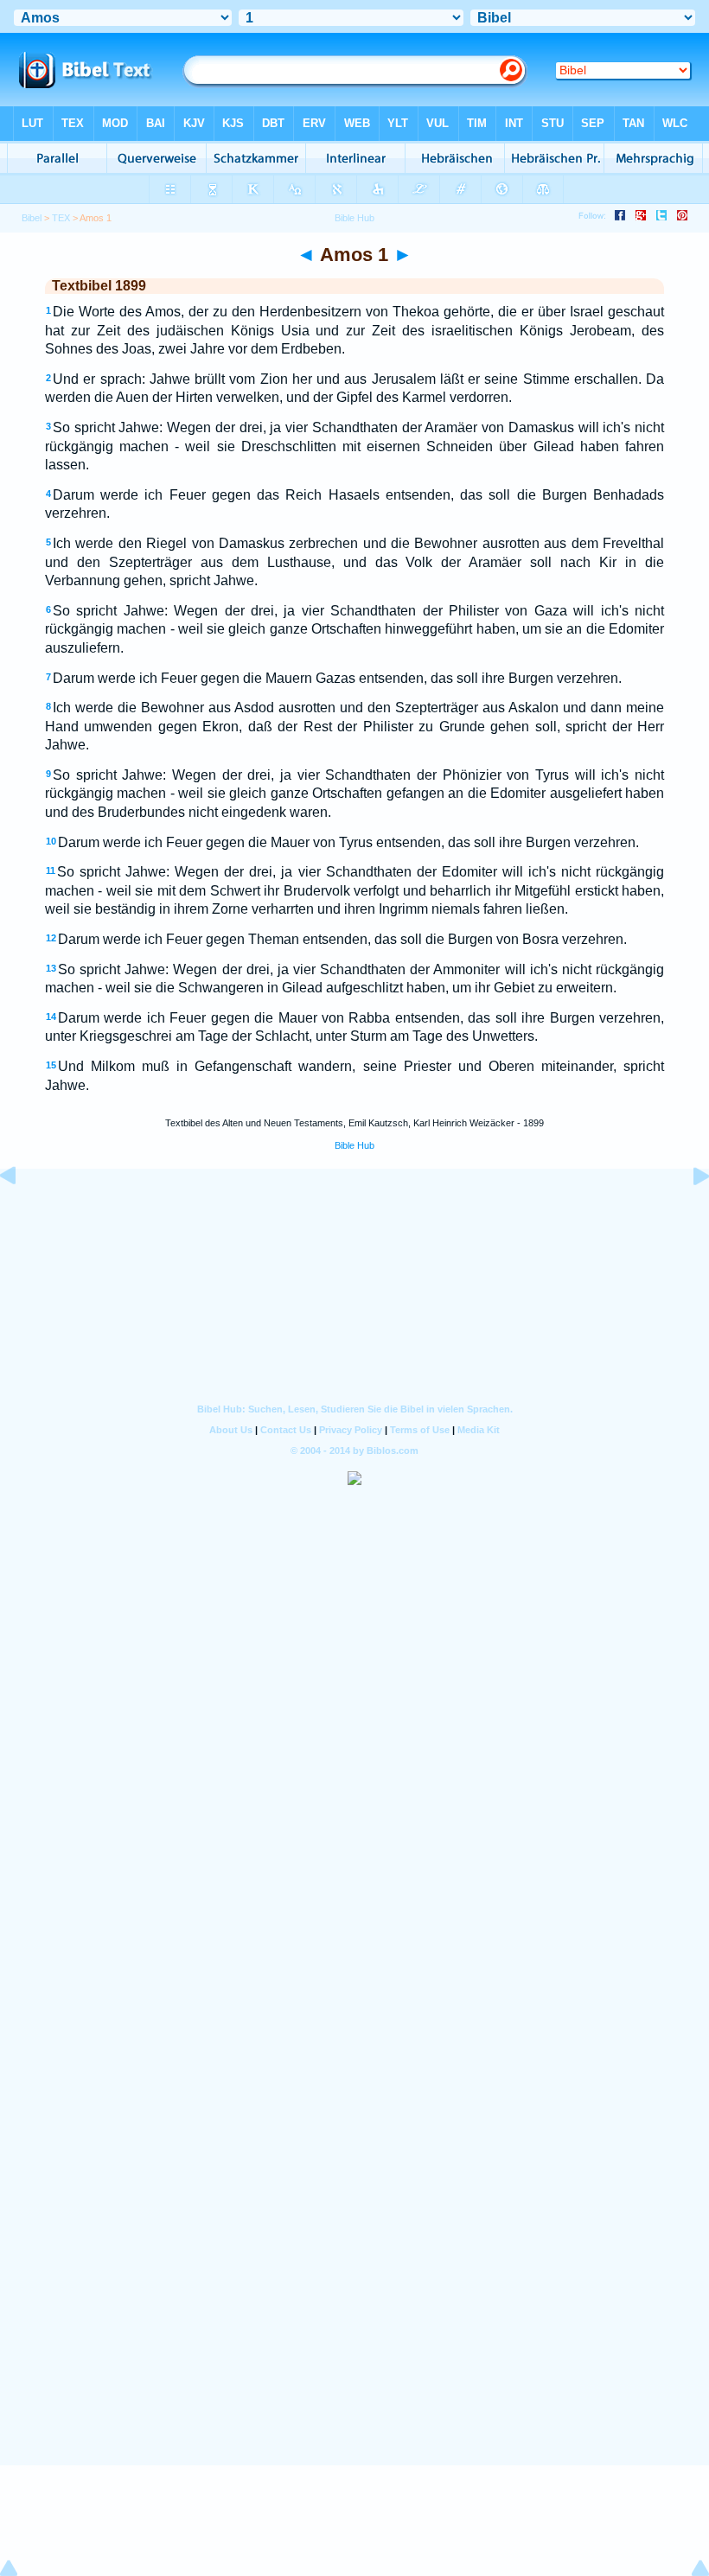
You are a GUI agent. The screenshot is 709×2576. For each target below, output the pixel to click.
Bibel (32, 218)
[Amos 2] (687, 1215)
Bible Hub (354, 1145)
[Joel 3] (22, 1215)
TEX (61, 218)
